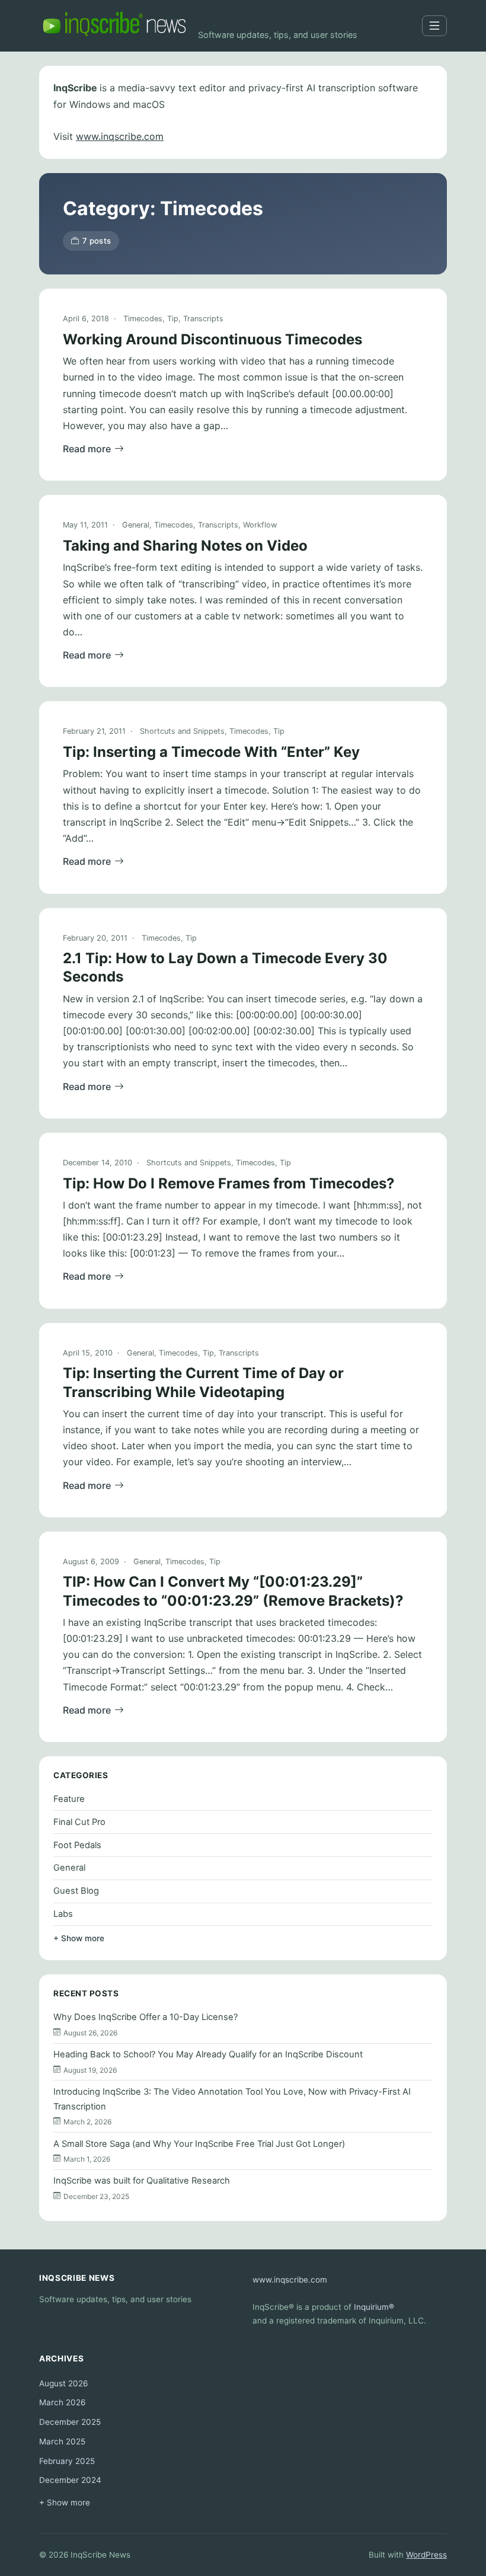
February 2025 (67, 2461)
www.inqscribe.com (120, 136)
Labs (63, 1914)
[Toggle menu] (434, 26)
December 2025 (70, 2422)
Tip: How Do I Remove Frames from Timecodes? (229, 1183)
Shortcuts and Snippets (182, 731)
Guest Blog (76, 1891)
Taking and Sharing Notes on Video (185, 546)
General (136, 525)
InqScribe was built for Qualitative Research (142, 2181)
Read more (87, 449)
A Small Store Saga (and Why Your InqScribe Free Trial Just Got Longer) (199, 2144)
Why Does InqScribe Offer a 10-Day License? (146, 2017)
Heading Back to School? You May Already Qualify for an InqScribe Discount (208, 2054)
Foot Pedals (77, 1845)
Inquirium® (374, 2307)
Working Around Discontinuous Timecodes (212, 339)
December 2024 (70, 2480)
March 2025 (62, 2441)
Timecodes (143, 319)
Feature (69, 1799)
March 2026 (62, 2402)
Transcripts (203, 319)
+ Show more (79, 1938)
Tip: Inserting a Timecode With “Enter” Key (211, 752)
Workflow (260, 525)
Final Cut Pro (79, 1822)
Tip (173, 319)
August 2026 (63, 2383)
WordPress (426, 2555)
